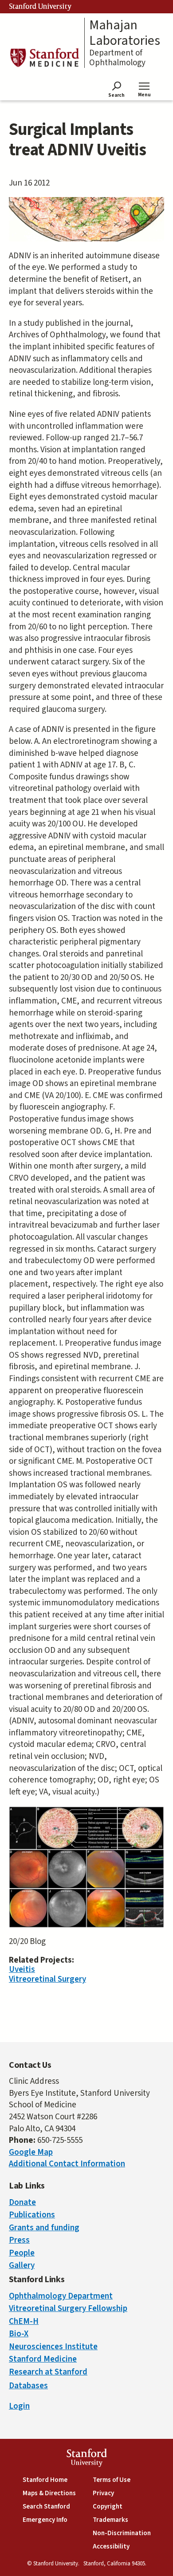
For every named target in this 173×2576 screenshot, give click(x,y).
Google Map (31, 2152)
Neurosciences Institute (53, 2347)
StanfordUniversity (87, 2459)
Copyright (108, 2507)
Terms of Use (112, 2480)
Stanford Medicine (43, 2359)
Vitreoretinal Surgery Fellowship (68, 2309)
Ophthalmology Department (61, 2296)
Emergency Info (45, 2520)
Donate (22, 2203)
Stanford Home (45, 2480)
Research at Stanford (48, 2372)
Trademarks (110, 2520)
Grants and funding (44, 2228)
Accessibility (111, 2546)
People (22, 2253)
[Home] (44, 57)
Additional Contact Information (67, 2164)
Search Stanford (46, 2507)
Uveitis (22, 1970)
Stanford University (40, 7)
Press (19, 2240)
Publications (32, 2215)
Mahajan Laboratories (125, 33)
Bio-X (19, 2334)
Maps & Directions (49, 2493)
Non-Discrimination (122, 2533)
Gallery (22, 2266)
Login (19, 2406)
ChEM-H (24, 2321)
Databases (28, 2386)
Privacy (103, 2493)
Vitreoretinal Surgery (47, 1979)
